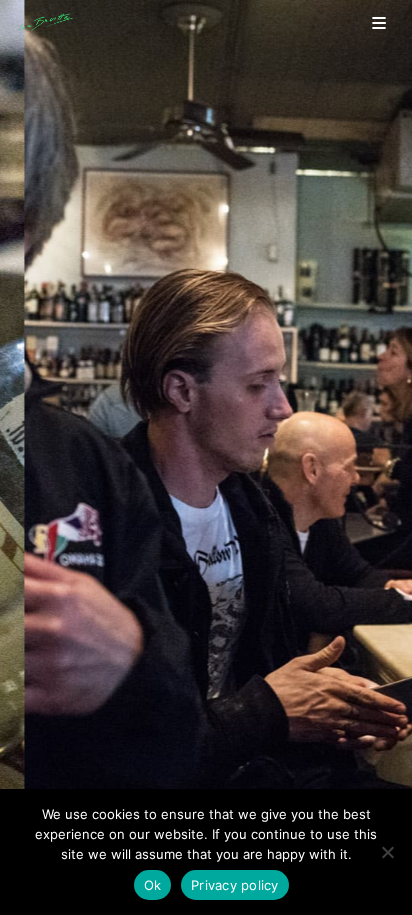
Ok (153, 885)
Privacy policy (235, 885)
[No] (387, 852)
